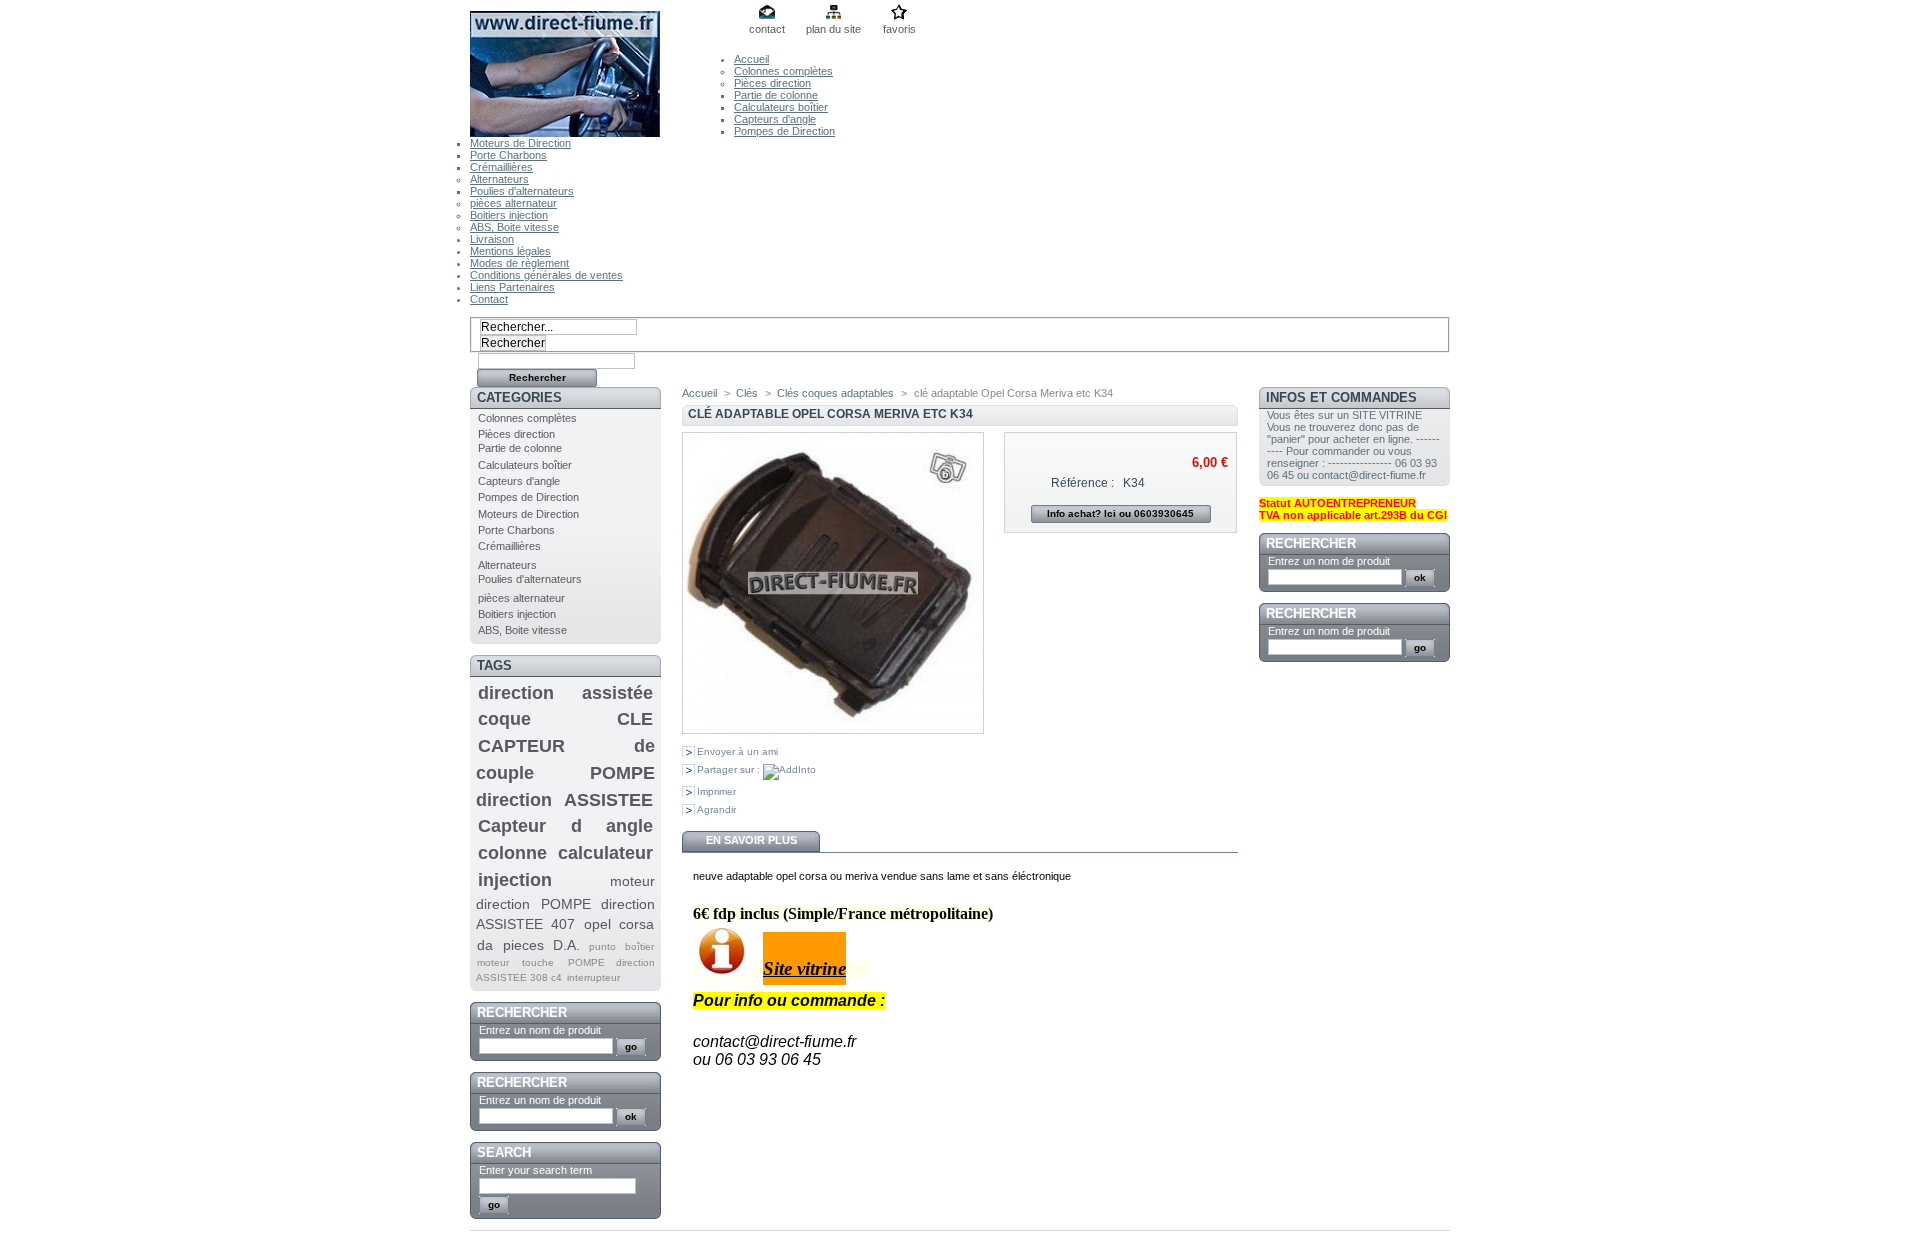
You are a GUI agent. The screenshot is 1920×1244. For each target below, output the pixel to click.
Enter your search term (535, 1170)
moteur (493, 962)
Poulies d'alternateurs (522, 191)
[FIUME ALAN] (602, 68)
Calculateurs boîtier (781, 107)
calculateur (605, 853)
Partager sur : (730, 769)
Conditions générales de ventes (546, 275)
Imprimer (716, 791)
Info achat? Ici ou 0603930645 (1120, 513)
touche (538, 962)
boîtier (639, 946)
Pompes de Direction (784, 131)
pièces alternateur (513, 203)
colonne (512, 853)
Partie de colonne (776, 95)
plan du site (833, 29)
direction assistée (565, 693)
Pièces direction (772, 83)
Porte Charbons (508, 155)
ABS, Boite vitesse (514, 227)
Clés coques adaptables (835, 393)
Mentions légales (510, 251)
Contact (489, 299)
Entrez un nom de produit (540, 1030)
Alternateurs (499, 179)
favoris (899, 29)
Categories (519, 397)
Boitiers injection (509, 215)
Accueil (751, 59)
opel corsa (619, 924)
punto (602, 946)
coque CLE (565, 719)
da (485, 945)
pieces (523, 945)
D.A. (566, 945)
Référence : (1082, 483)
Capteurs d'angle (775, 119)
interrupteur (593, 977)
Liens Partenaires (512, 287)
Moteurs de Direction (520, 143)
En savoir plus (751, 840)
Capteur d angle (565, 826)
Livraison (492, 239)
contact (767, 29)
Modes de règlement (519, 263)
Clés (747, 393)
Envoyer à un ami (737, 751)
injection (515, 880)
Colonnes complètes (783, 71)
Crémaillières (501, 167)
